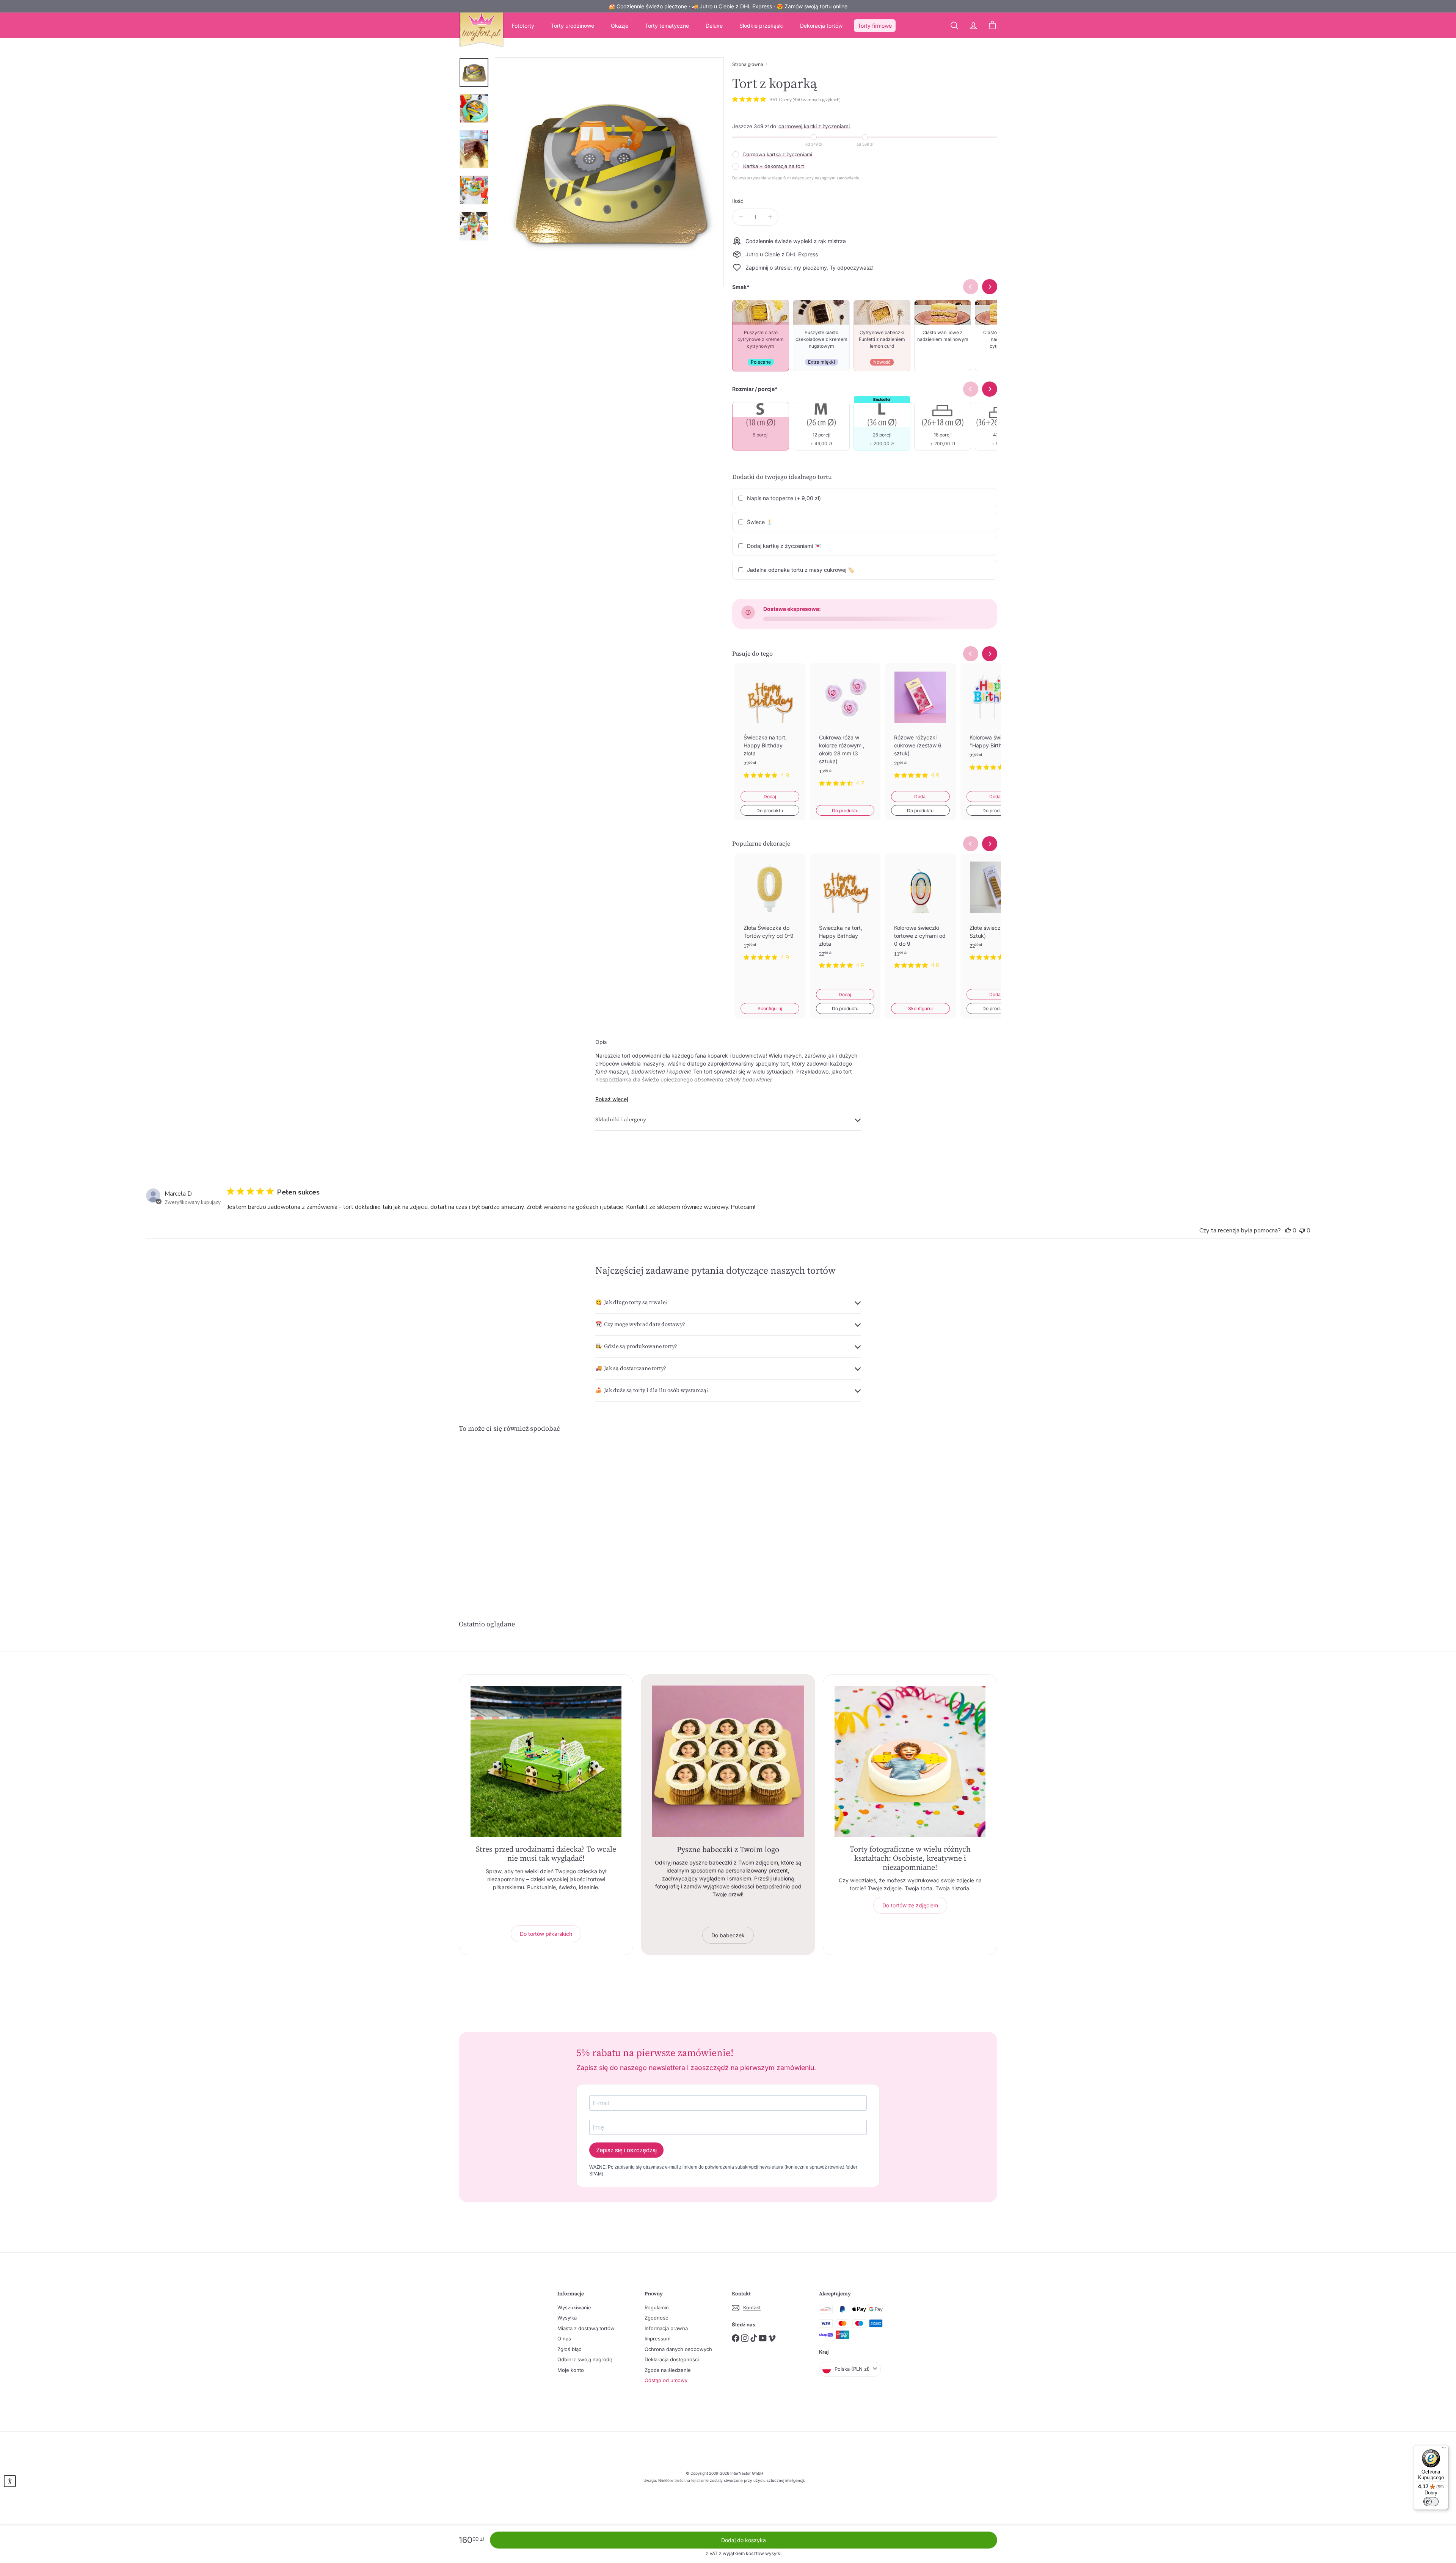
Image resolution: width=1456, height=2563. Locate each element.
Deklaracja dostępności (672, 2359)
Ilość (738, 201)
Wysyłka (567, 2318)
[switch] (1431, 2502)
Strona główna (748, 64)
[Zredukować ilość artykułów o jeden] (741, 217)
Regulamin (657, 2307)
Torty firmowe (875, 26)
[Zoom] (609, 172)
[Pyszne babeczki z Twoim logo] (728, 1761)
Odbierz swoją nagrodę (585, 2359)
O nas (564, 2339)
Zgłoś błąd (570, 2349)
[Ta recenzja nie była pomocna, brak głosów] (1302, 1230)
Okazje (620, 26)
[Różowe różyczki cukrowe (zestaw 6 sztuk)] (920, 727)
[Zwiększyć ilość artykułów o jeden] (770, 217)
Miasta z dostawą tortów (586, 2328)
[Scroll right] (990, 654)
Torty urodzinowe (573, 26)
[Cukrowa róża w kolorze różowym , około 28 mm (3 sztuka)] (845, 731)
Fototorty (523, 26)
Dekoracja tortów (821, 26)
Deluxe (714, 26)
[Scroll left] (971, 654)
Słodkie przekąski (761, 26)
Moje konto (571, 2370)
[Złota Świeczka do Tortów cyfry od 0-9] (770, 913)
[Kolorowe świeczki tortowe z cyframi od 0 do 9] (920, 917)
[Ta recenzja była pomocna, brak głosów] (1288, 1230)
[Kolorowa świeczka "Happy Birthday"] (996, 723)
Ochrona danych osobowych (678, 2349)
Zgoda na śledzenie (668, 2370)
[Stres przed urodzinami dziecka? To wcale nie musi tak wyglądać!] (546, 1761)
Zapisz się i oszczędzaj (626, 2150)
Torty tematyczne (667, 26)
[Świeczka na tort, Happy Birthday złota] (770, 727)
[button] (10, 2481)
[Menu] (1444, 2450)
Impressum (657, 2339)
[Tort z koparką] (500, 1512)
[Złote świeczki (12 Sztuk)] (996, 913)
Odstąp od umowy (666, 2380)
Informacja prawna (666, 2328)
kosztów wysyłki (764, 2553)
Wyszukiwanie (574, 2307)
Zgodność (656, 2318)
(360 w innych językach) (817, 100)
